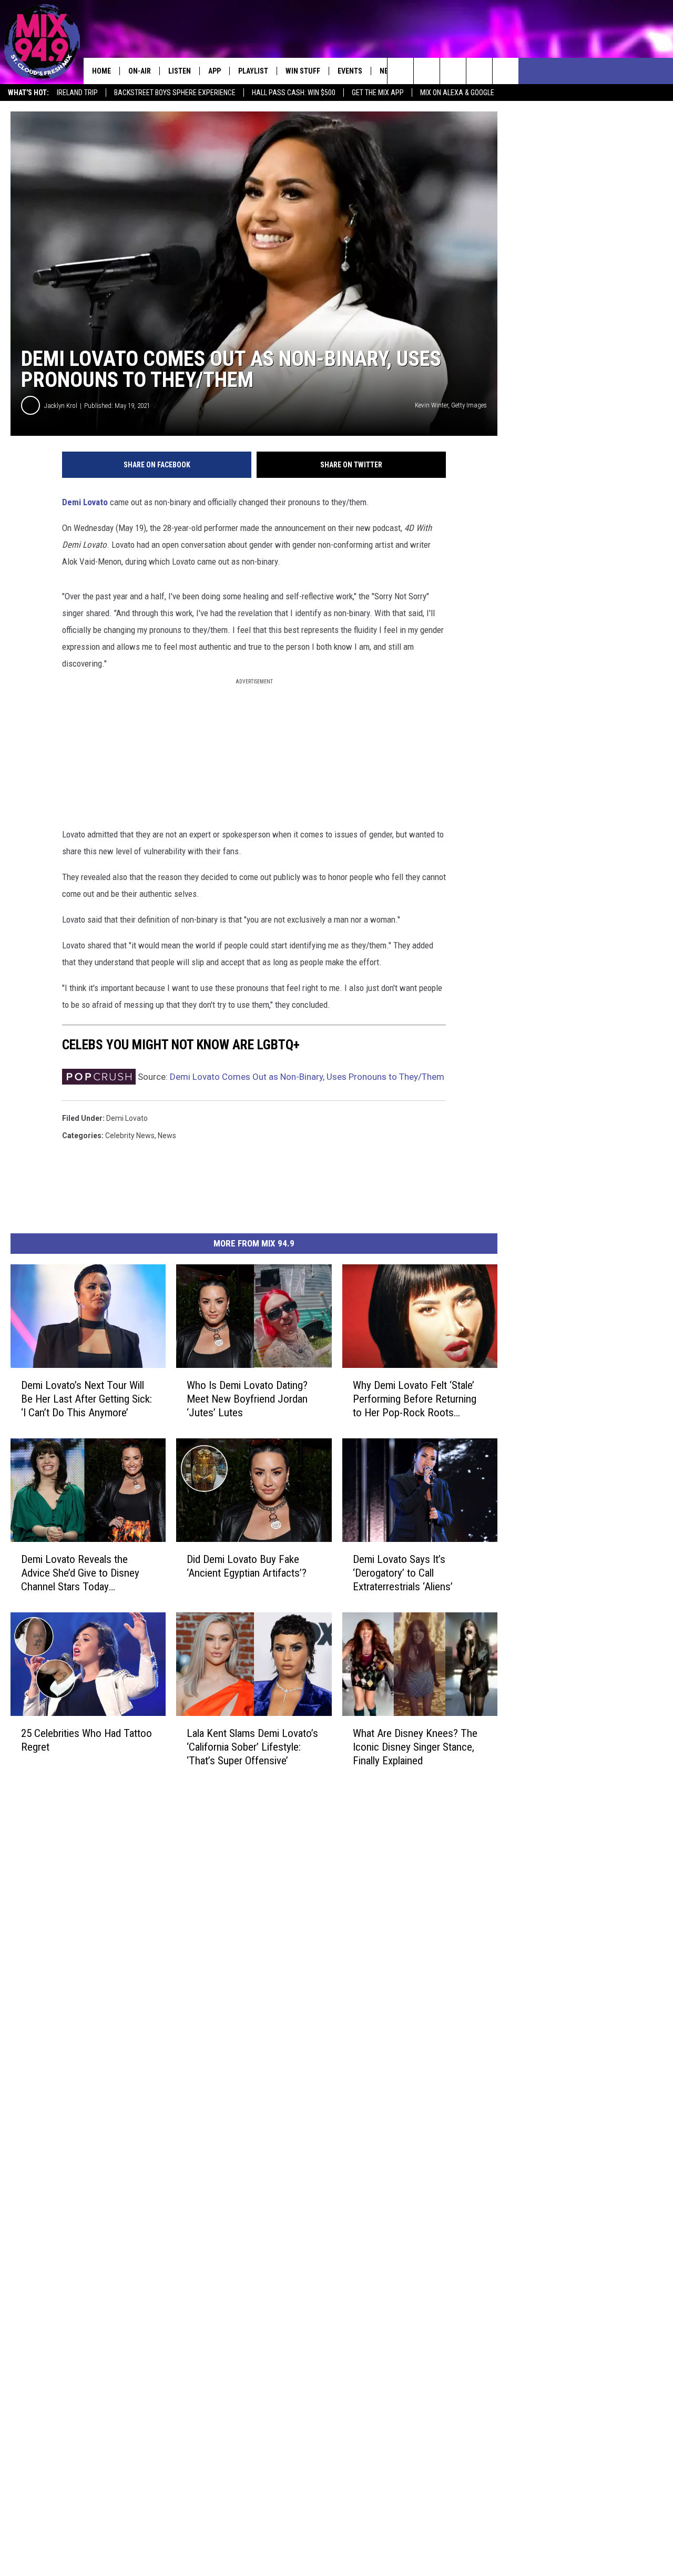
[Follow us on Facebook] (453, 71)
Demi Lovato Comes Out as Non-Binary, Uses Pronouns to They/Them (307, 1077)
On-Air (140, 71)
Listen (180, 71)
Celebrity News (130, 1136)
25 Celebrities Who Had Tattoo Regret (86, 1740)
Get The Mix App (378, 93)
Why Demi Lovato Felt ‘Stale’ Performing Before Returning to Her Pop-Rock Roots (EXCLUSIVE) (415, 1399)
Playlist (253, 71)
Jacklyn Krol (61, 406)
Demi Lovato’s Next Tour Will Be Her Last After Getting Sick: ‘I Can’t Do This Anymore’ (86, 1399)
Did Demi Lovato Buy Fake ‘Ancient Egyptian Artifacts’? (247, 1566)
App (215, 71)
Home (101, 71)
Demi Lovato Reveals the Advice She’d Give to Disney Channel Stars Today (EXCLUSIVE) (80, 1573)
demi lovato (127, 1118)
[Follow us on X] (479, 71)
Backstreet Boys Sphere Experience (175, 93)
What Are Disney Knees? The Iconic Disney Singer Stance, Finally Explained (415, 1747)
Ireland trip (77, 93)
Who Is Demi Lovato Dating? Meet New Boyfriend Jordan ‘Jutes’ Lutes (247, 1399)
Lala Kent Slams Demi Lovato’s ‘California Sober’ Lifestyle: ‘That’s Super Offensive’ (252, 1747)
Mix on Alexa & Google (457, 93)
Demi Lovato (85, 502)
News (167, 1136)
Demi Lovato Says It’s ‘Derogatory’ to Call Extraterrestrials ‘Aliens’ (403, 1573)
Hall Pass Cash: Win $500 (294, 93)
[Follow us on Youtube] (506, 71)
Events (350, 71)
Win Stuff (303, 71)
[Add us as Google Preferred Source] (427, 71)
